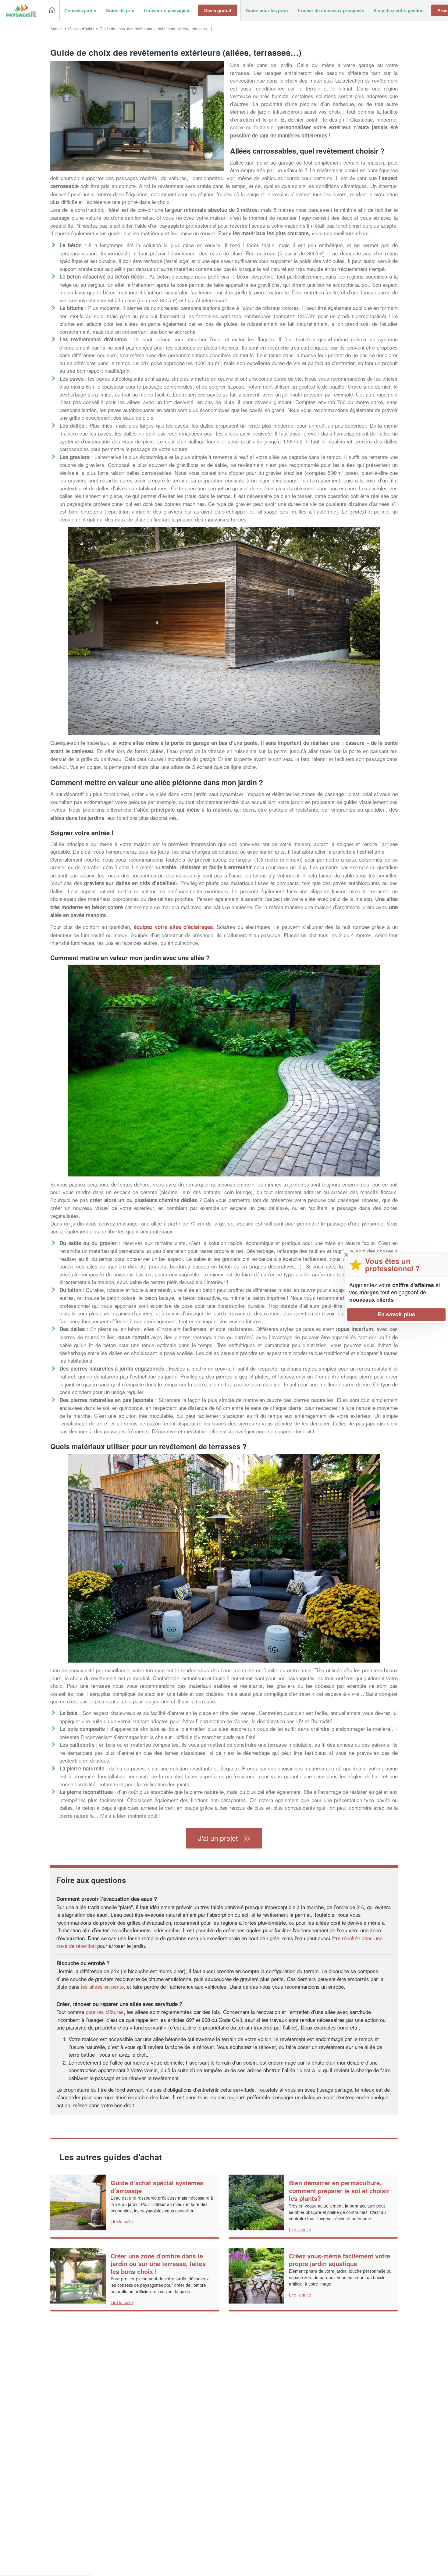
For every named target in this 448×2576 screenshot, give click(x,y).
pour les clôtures (105, 2012)
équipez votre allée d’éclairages (173, 927)
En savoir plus (396, 1315)
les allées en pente (102, 1986)
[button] (80, 11)
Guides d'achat (81, 28)
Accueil (57, 28)
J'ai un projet (218, 1838)
